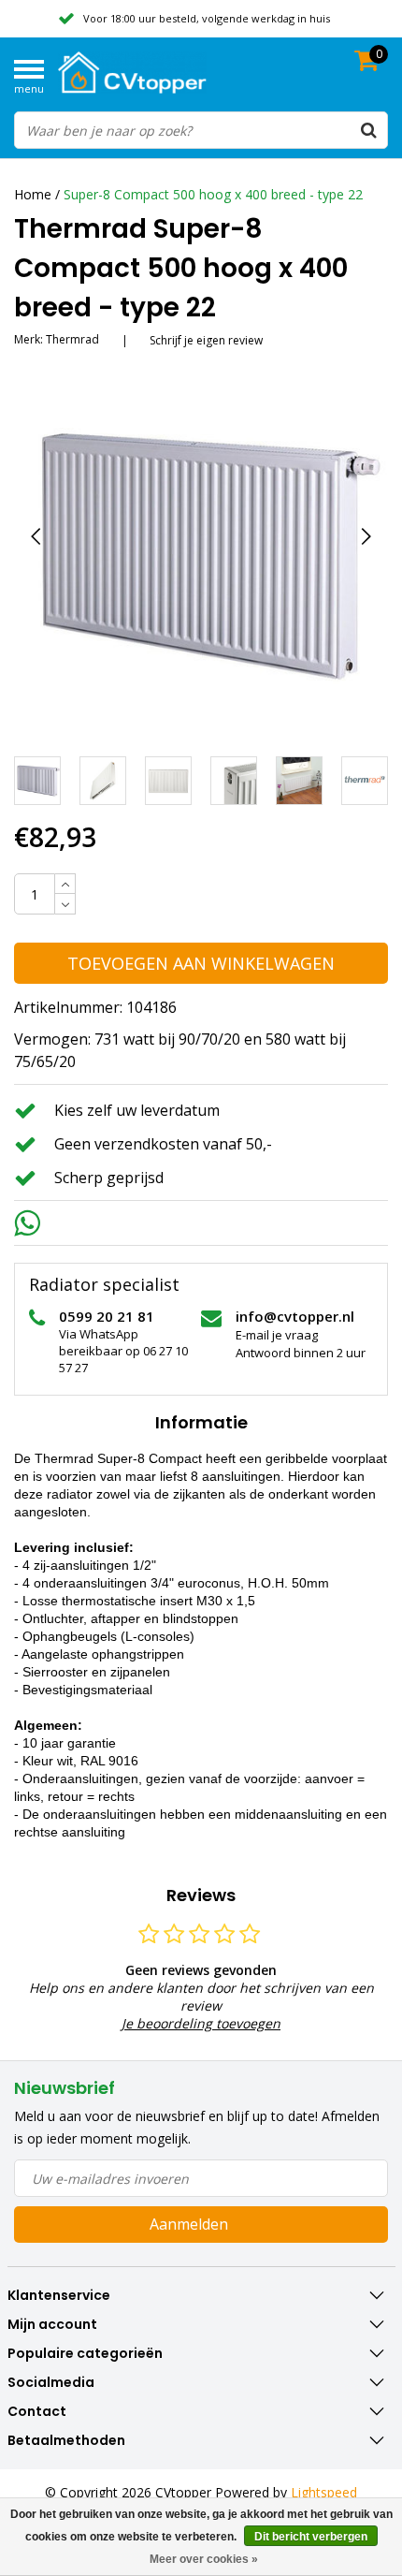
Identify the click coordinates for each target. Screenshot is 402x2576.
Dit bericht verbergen (311, 2537)
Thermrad (72, 339)
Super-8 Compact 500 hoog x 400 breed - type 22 (213, 194)
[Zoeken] (368, 130)
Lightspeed (324, 2492)
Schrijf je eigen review (206, 340)
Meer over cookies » (204, 2559)
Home (33, 194)
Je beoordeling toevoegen (201, 2023)
